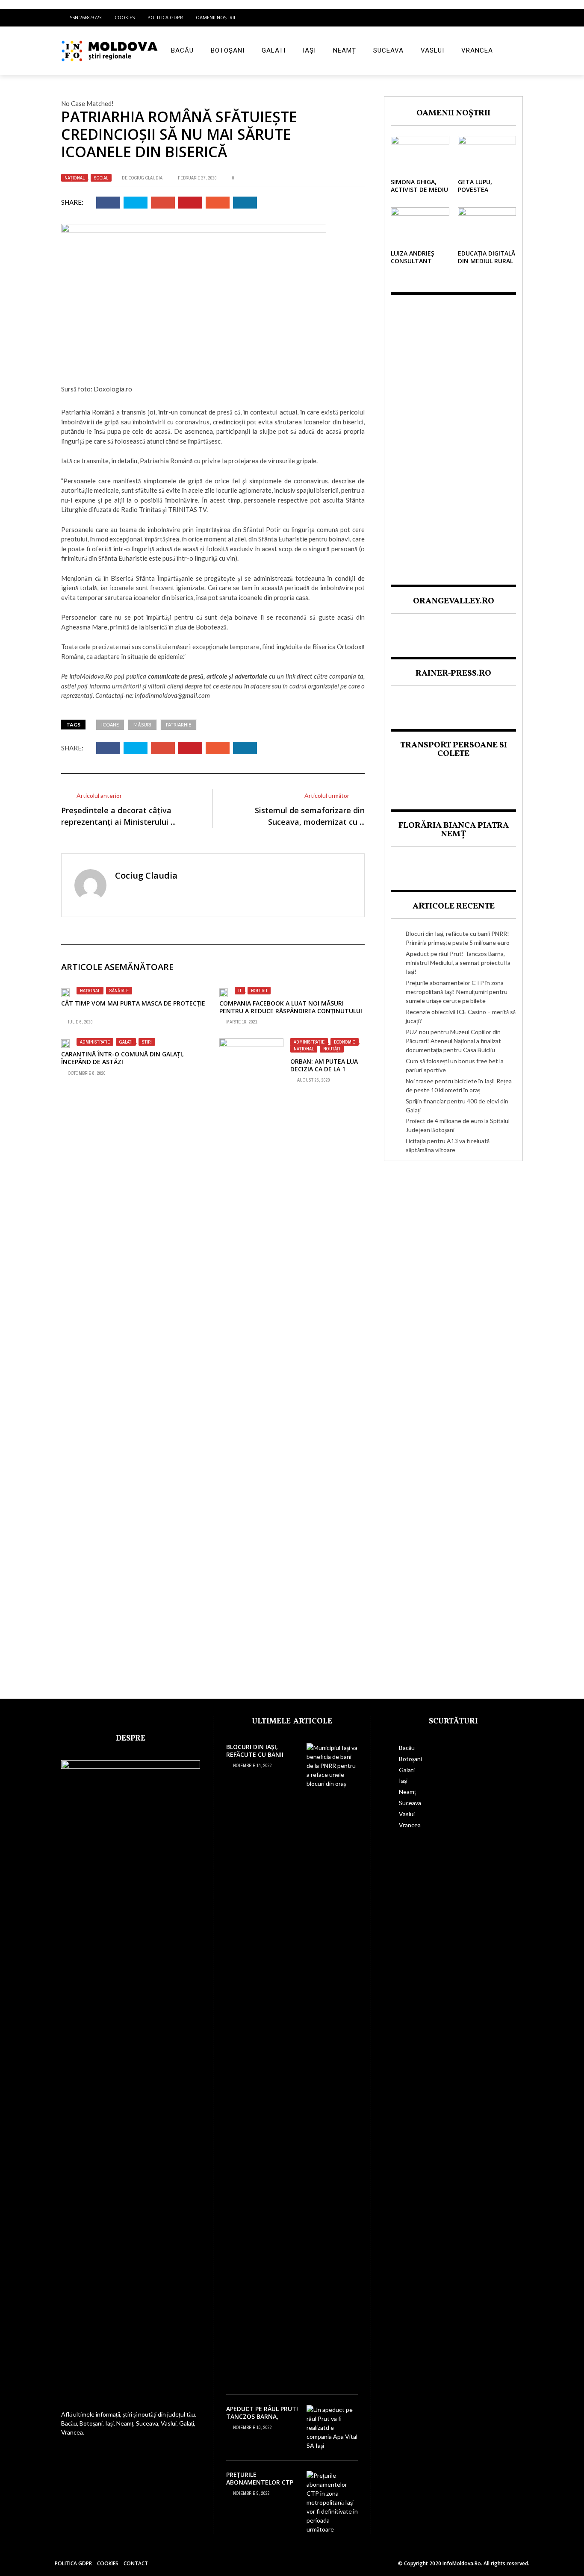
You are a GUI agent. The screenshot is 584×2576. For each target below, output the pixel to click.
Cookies (125, 17)
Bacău (182, 50)
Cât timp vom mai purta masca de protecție (133, 1003)
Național (75, 178)
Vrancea (477, 50)
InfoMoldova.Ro (91, 676)
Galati (274, 50)
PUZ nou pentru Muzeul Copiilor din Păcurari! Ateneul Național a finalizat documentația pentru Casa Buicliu (453, 1041)
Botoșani (228, 50)
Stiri (147, 1042)
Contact (136, 2563)
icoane (110, 725)
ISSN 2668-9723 (85, 17)
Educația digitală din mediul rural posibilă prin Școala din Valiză (487, 265)
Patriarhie (178, 725)
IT (240, 991)
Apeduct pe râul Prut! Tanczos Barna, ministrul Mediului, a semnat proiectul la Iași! (458, 963)
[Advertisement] (453, 432)
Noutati (259, 991)
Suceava (388, 50)
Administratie (95, 1042)
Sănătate (119, 991)
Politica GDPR (165, 17)
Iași (309, 50)
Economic (345, 1042)
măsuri (142, 725)
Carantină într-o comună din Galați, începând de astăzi (122, 1058)
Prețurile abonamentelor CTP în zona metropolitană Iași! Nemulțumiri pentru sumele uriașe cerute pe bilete (457, 992)
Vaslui (432, 50)
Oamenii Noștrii (215, 17)
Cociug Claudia (146, 178)
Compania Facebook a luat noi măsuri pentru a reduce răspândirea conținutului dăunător (291, 1011)
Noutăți (332, 1049)
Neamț (345, 50)
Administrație (309, 1042)
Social (101, 178)
